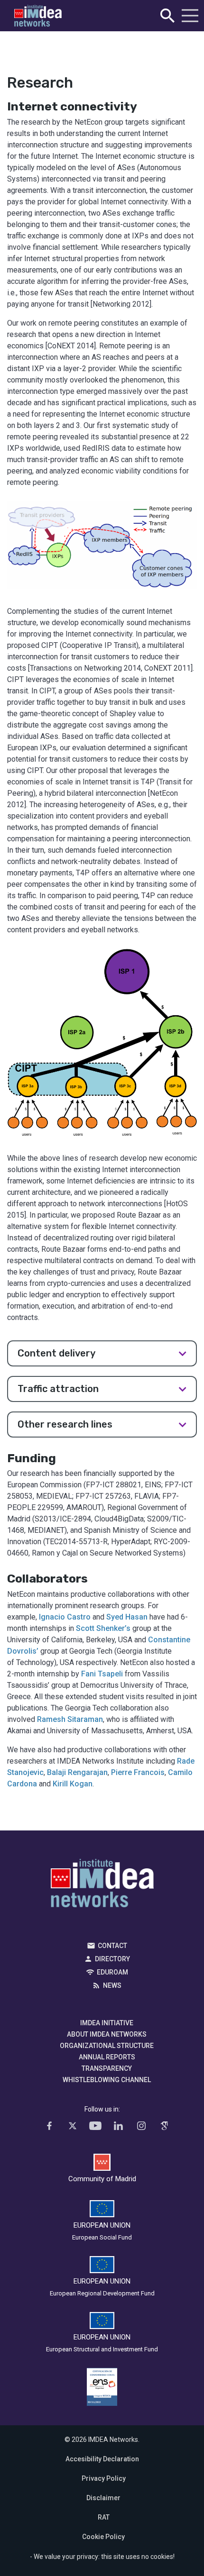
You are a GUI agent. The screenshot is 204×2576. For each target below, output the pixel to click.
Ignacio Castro (66, 1617)
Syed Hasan (127, 1617)
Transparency (107, 2068)
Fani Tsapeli (102, 1674)
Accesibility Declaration (102, 2459)
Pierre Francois (138, 1772)
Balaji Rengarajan (77, 1772)
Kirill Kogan (73, 1784)
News (112, 1985)
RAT (104, 2517)
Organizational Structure (107, 2046)
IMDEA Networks (102, 1885)
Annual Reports (107, 2057)
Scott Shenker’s (103, 1628)
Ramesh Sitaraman (70, 1719)
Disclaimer (103, 2498)
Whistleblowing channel (107, 2080)
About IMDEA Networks (107, 2034)
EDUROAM (112, 1972)
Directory (112, 1959)
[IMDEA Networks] (38, 16)
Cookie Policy (103, 2537)
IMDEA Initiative (107, 2023)
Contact (112, 1946)
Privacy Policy (104, 2478)
